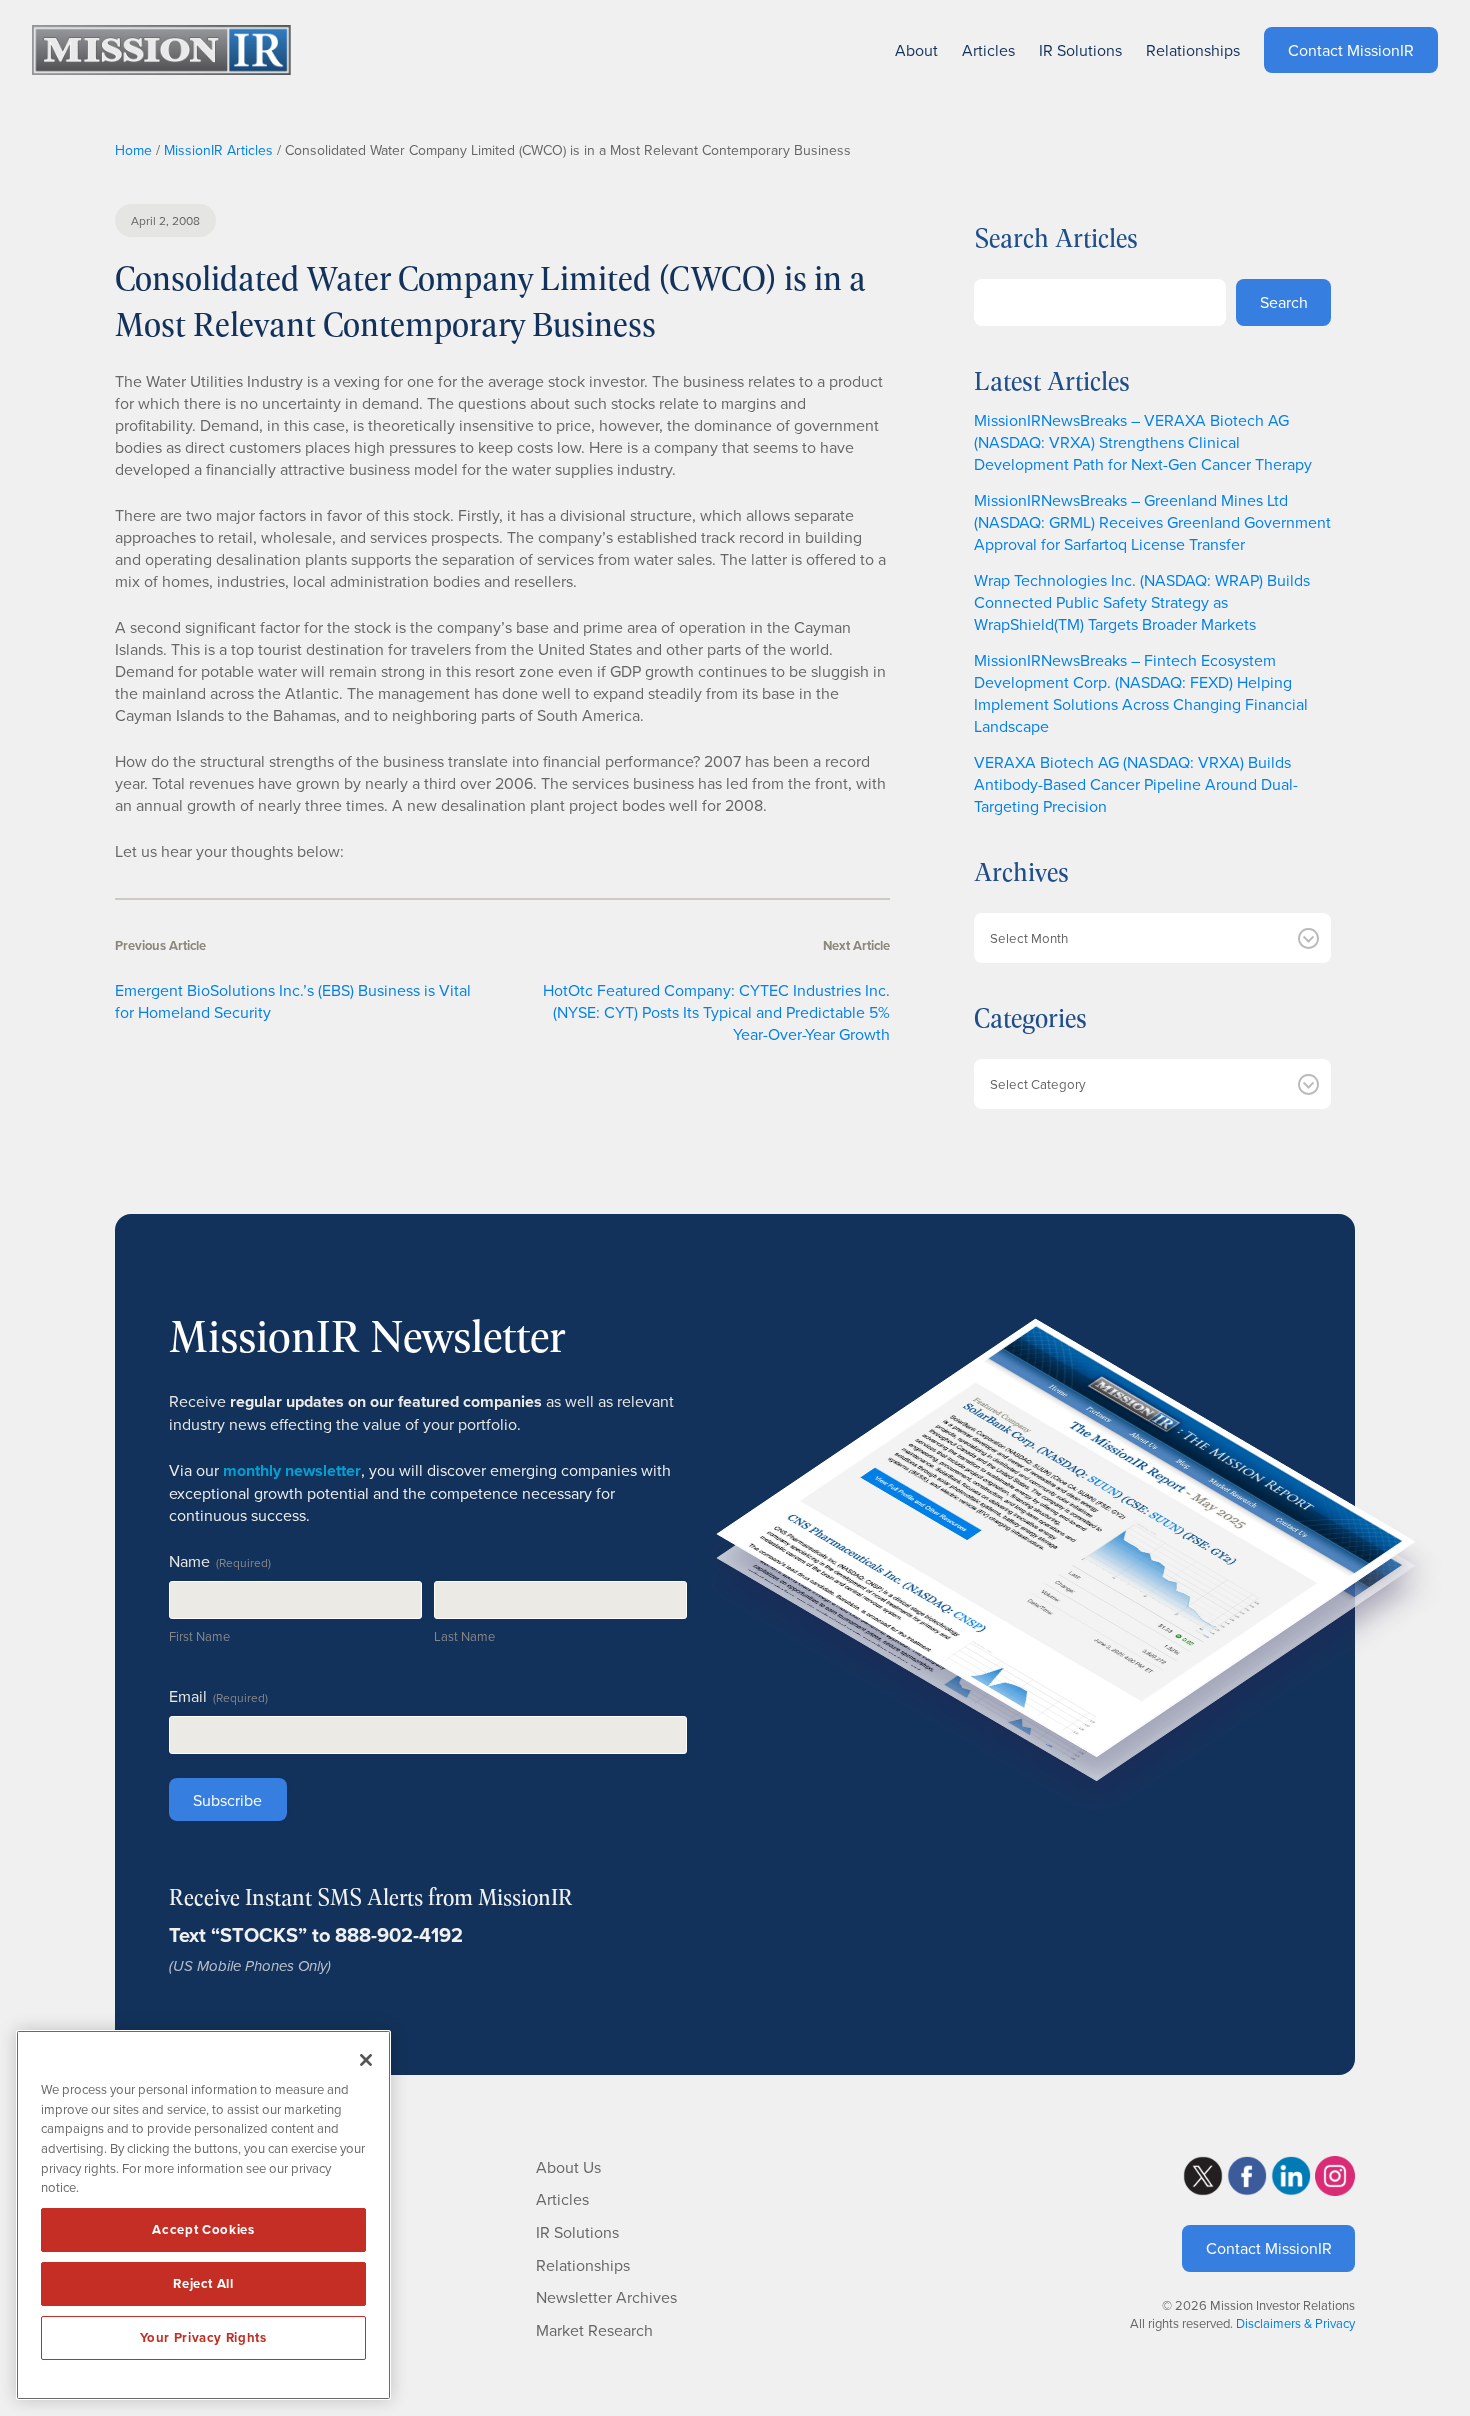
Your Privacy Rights (203, 2337)
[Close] (366, 2060)
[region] (203, 2215)
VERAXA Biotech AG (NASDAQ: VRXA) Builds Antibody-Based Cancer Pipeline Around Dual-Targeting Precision (1136, 784)
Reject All (203, 2283)
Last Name (464, 1636)
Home (133, 150)
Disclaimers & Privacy (1295, 2323)
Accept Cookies (203, 2229)
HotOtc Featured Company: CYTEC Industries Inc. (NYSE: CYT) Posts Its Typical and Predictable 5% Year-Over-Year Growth (716, 1012)
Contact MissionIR (1269, 2248)
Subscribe (227, 1800)
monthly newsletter (292, 1470)
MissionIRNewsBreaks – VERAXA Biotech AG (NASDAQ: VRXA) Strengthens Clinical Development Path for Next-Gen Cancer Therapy (1143, 442)
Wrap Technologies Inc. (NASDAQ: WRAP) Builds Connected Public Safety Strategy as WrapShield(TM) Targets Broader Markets (1142, 602)
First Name (199, 1636)
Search (1284, 302)
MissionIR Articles (218, 150)
